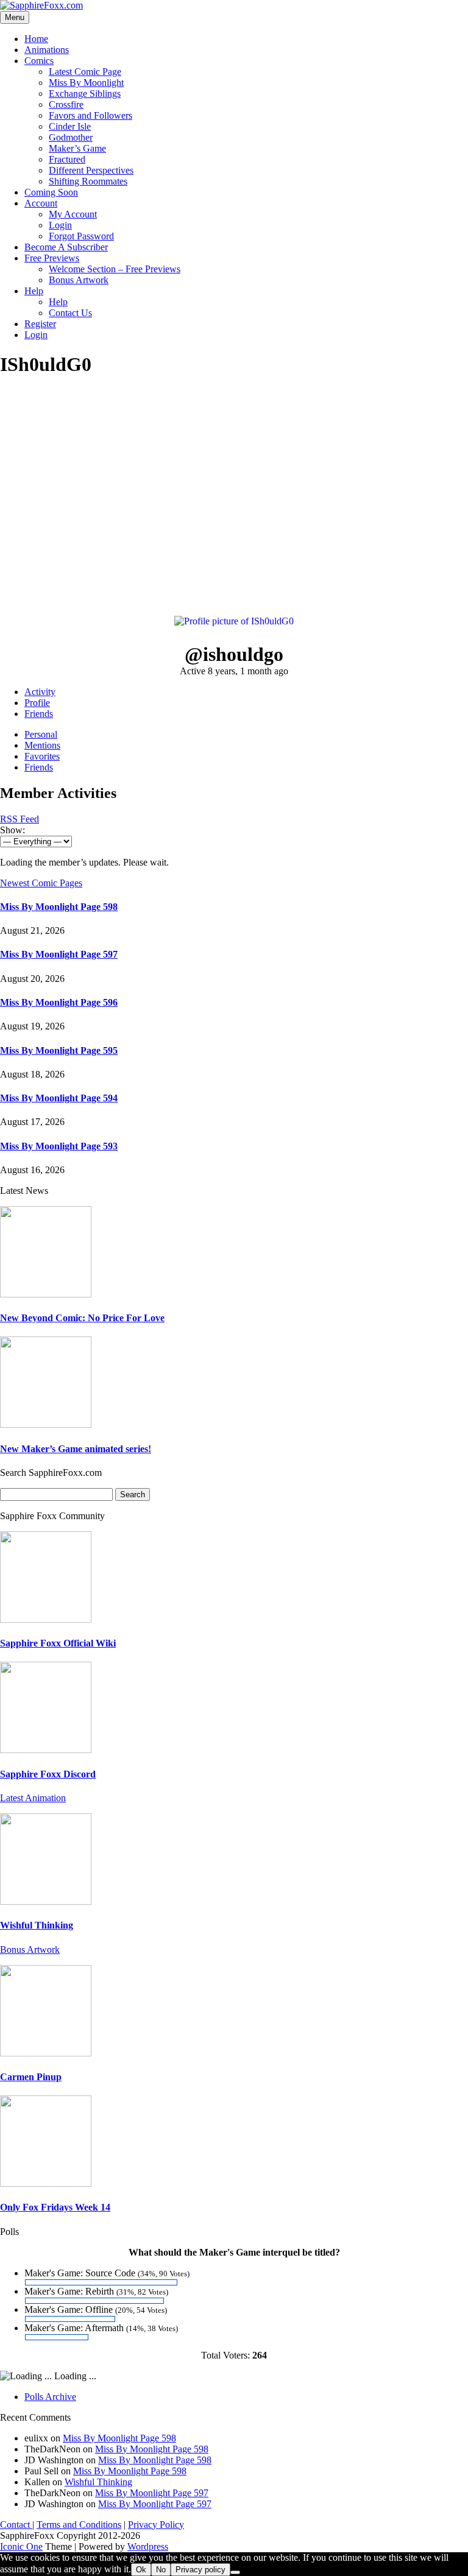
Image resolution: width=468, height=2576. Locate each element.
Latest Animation (33, 1798)
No (161, 2570)
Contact (16, 2525)
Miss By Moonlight (86, 83)
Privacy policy (200, 2570)
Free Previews (52, 258)
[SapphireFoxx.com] (41, 5)
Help (34, 291)
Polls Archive (50, 2397)
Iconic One (21, 2546)
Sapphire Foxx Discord (48, 1774)
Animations (47, 50)
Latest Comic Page (85, 72)
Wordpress (148, 2546)
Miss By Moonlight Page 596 (59, 1002)
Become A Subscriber (66, 247)
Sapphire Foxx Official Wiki (58, 1643)
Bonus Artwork (79, 280)
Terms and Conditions (79, 2525)
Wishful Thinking (37, 1925)
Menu (15, 17)
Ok (141, 2570)
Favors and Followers (90, 115)
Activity (40, 692)
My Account (73, 214)
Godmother (71, 137)
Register (40, 324)
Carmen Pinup (31, 2077)
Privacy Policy (156, 2525)
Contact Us (70, 313)
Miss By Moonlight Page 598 (59, 907)
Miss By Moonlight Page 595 (59, 1050)
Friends (39, 714)
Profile (37, 703)
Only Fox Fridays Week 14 (55, 2207)
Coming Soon (51, 192)
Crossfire (66, 104)
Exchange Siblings (85, 94)
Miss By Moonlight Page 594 (59, 1098)
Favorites (42, 756)
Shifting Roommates (88, 181)
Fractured (67, 159)
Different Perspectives (91, 170)
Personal (41, 734)
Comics (39, 61)
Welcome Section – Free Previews (115, 269)
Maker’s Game (77, 148)
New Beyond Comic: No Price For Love (82, 1318)
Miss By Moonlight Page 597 (59, 954)
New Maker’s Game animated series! (76, 1449)
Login (60, 225)
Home (36, 39)
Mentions (42, 745)
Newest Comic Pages (41, 883)
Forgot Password (81, 236)
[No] (235, 2572)
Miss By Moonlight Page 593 (59, 1146)
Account (41, 203)
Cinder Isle (70, 126)
